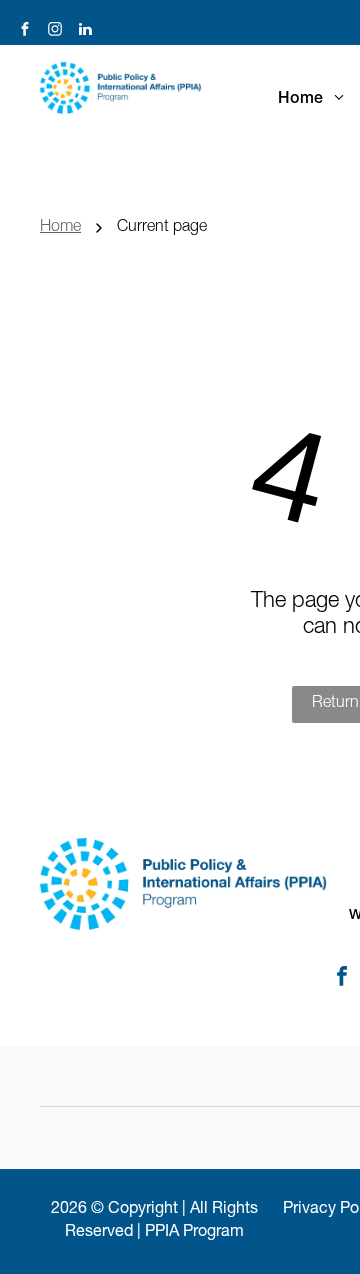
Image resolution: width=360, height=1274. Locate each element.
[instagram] (55, 31)
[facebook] (25, 31)
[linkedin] (85, 31)
